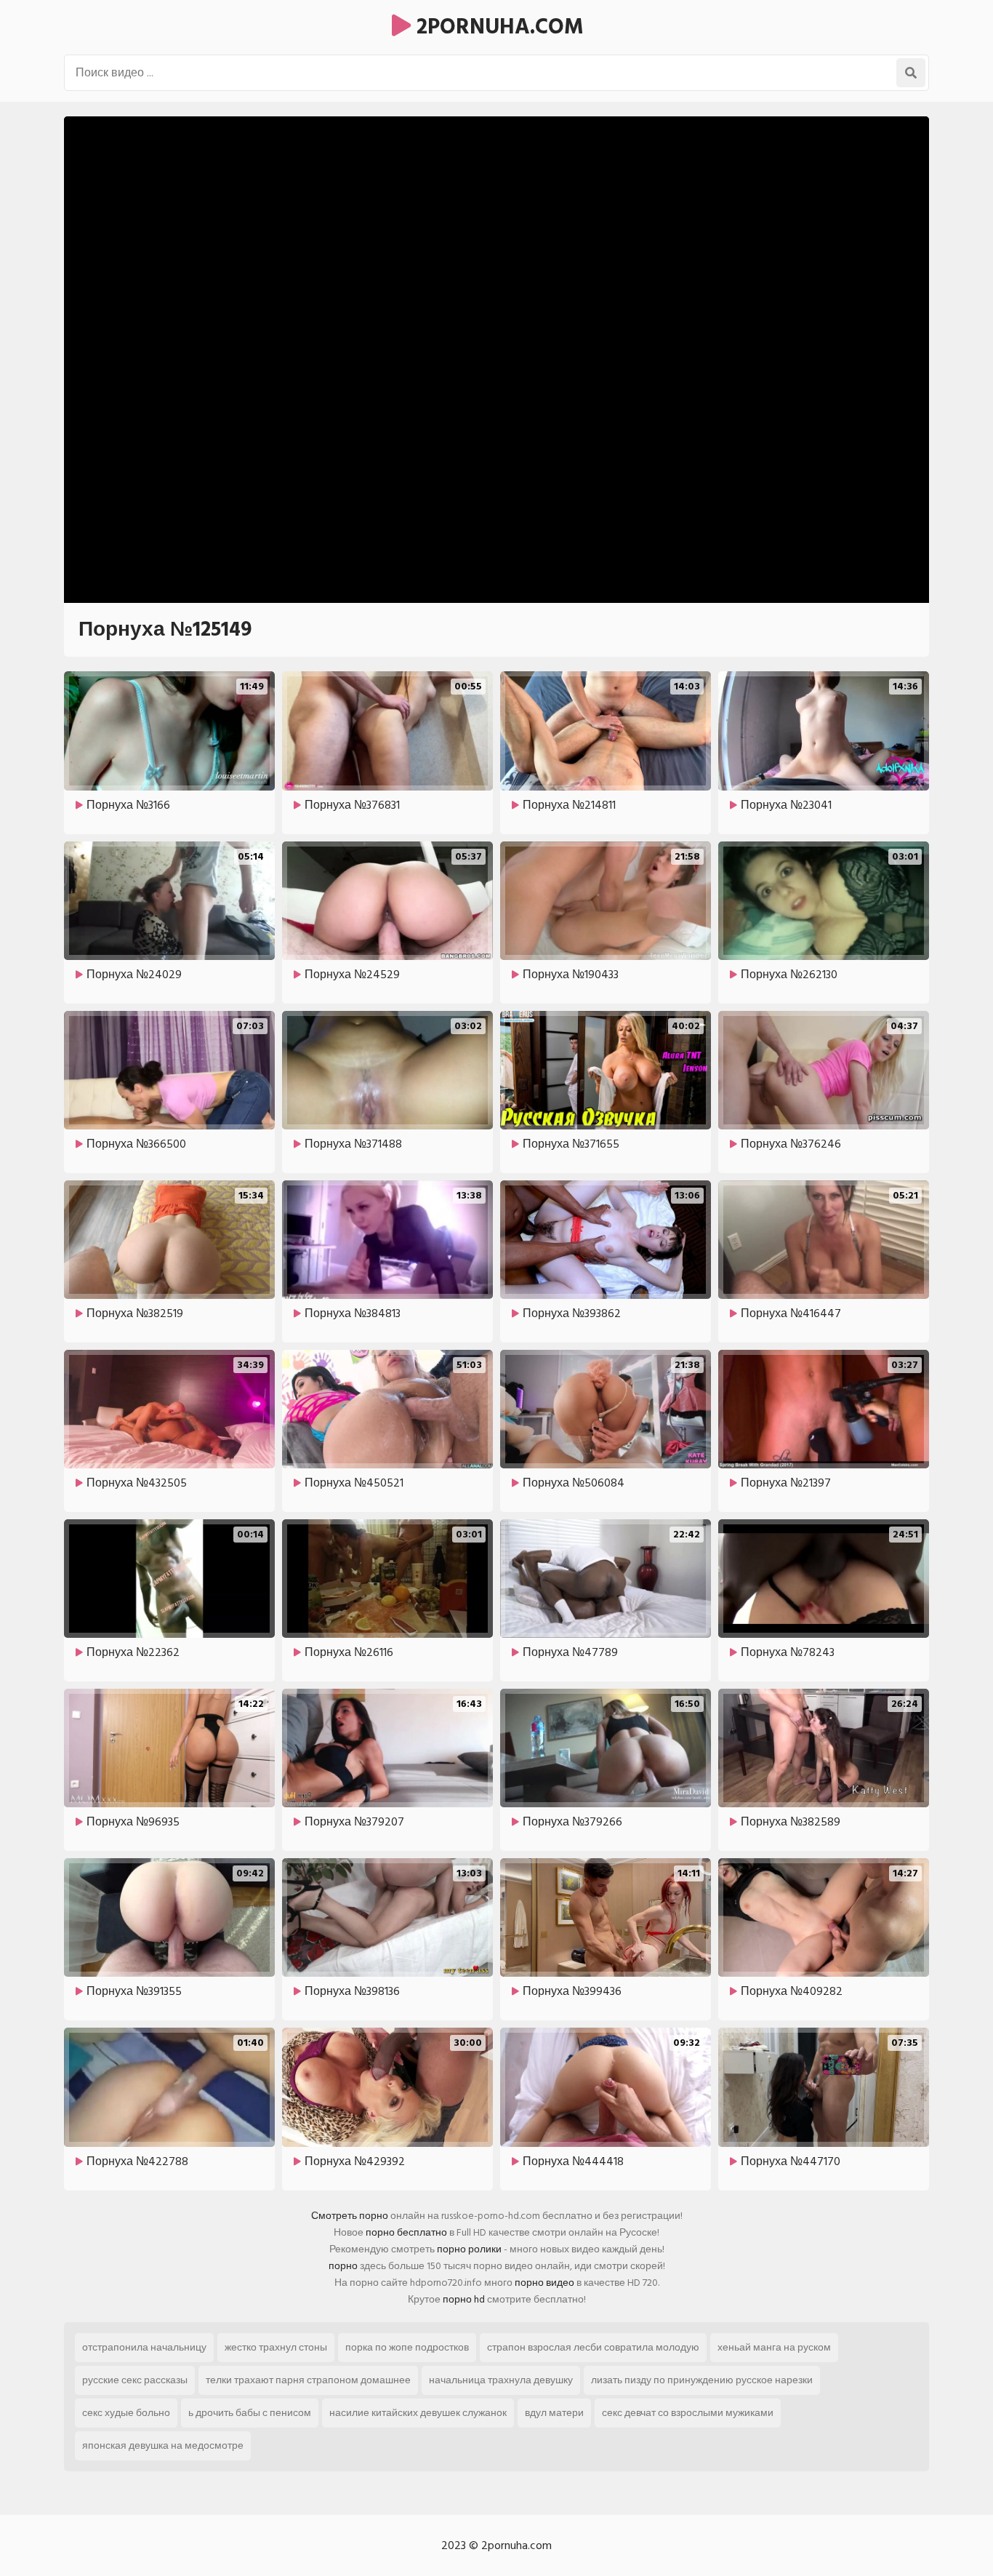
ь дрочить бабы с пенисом (250, 2413)
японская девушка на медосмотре (163, 2445)
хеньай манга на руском (774, 2347)
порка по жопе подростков (407, 2347)
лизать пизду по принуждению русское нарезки (702, 2380)
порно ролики (469, 2249)
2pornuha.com (497, 27)
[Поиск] (911, 73)
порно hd (464, 2299)
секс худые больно (126, 2413)
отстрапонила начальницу (144, 2347)
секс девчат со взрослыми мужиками (688, 2413)
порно (343, 2266)
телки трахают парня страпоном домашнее (308, 2380)
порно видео (544, 2283)
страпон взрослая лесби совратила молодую (593, 2347)
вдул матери (554, 2413)
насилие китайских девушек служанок (418, 2413)
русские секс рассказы (135, 2380)
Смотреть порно (350, 2216)
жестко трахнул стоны (276, 2347)
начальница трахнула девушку (501, 2380)
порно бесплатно (406, 2232)
